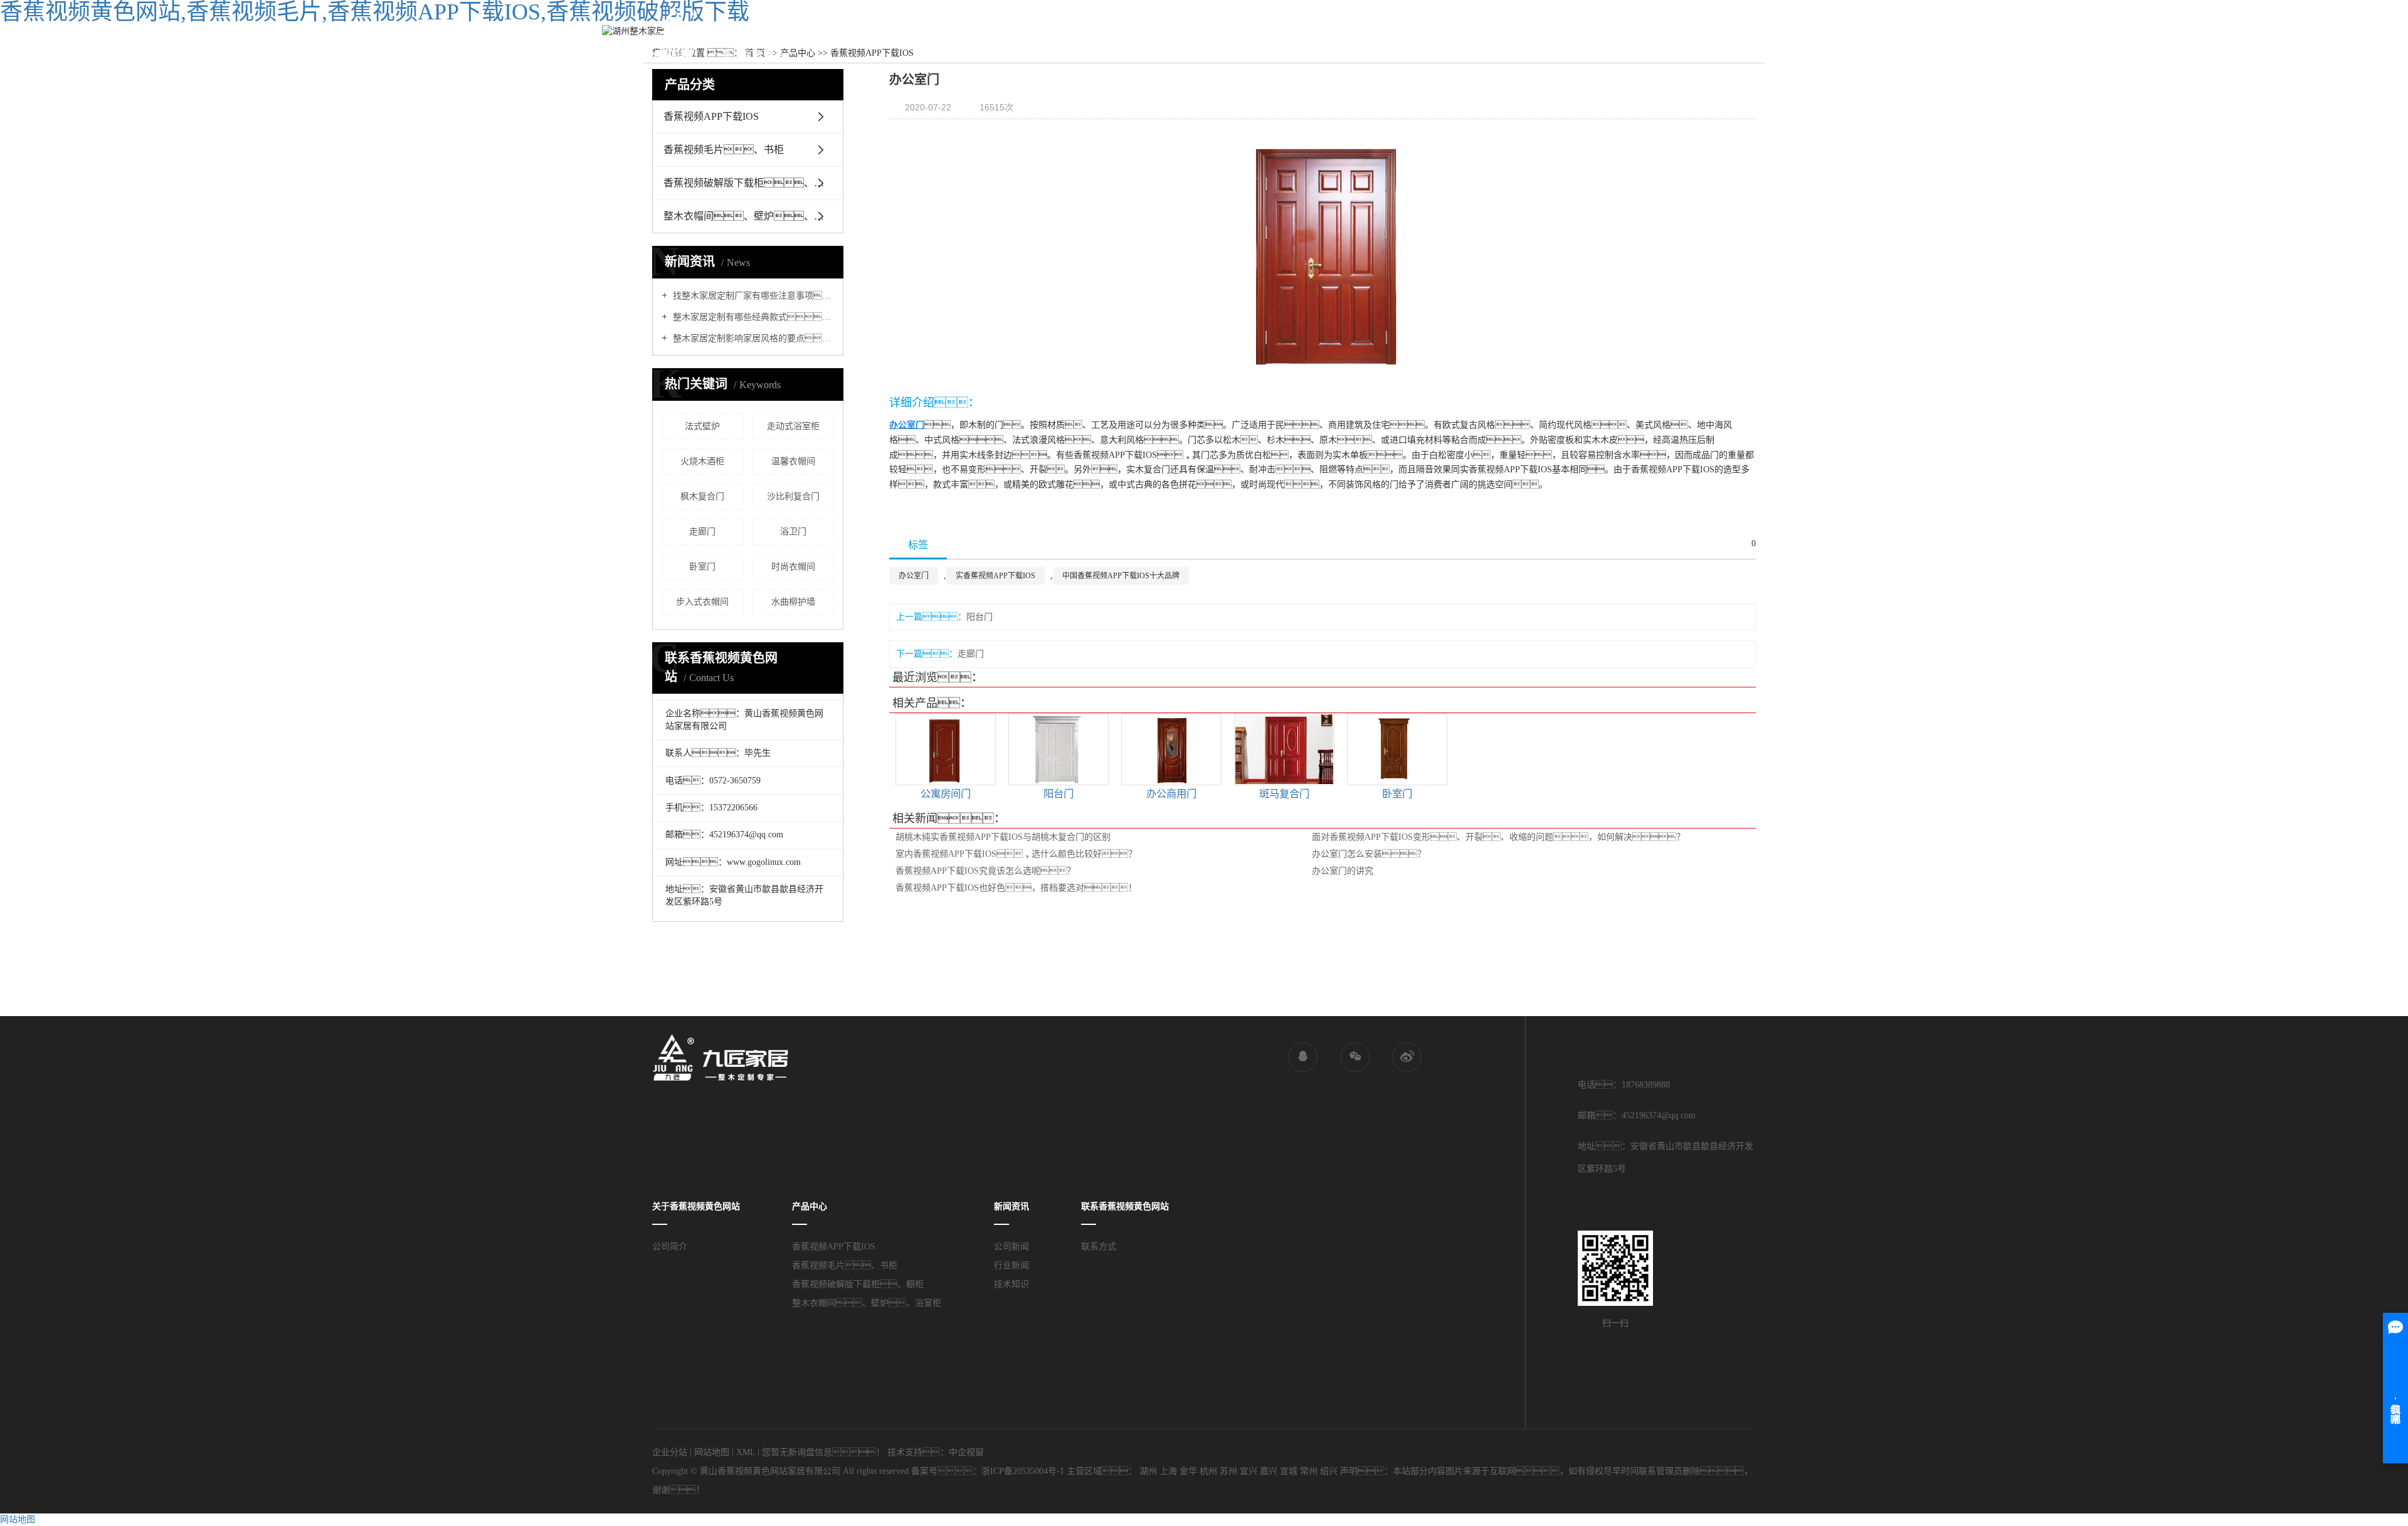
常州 (1309, 1471)
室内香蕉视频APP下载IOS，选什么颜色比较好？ (1016, 854)
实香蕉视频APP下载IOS (995, 576)
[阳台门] (1059, 749)
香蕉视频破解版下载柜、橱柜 (749, 183)
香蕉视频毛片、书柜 (845, 1265)
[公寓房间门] (946, 749)
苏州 (1228, 1471)
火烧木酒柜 (702, 461)
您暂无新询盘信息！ (823, 1452)
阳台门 (980, 617)
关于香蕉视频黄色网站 (1560, 31)
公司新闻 (1011, 1247)
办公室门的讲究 (1343, 871)
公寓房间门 (946, 794)
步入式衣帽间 (702, 602)
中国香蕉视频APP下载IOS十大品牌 (1121, 576)
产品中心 (1356, 31)
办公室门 (914, 576)
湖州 (1148, 1471)
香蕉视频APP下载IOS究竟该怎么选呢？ (985, 871)
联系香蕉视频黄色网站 (1675, 31)
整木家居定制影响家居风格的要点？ (752, 338)
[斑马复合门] (1284, 749)
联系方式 (1099, 1247)
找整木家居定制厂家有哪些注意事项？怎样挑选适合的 (752, 296)
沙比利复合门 (793, 496)
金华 (1188, 1471)
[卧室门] (1397, 749)
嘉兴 (1269, 1471)
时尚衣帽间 (793, 567)
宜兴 (1249, 1471)
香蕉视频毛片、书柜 (724, 150)
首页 (1307, 31)
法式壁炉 (702, 426)
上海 (1168, 1471)
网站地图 (712, 1452)
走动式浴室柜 (793, 426)
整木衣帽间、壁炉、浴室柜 (753, 216)
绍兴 (1329, 1471)
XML (746, 1452)
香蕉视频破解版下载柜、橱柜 (858, 1284)
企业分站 (670, 1452)
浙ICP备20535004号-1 (1023, 1471)
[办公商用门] (1171, 749)
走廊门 (702, 532)
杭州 (1208, 1471)
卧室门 (702, 567)
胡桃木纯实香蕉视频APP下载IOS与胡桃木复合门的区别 (1003, 837)
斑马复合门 (1284, 794)
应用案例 (1415, 31)
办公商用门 (1171, 794)
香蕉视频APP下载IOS (711, 116)
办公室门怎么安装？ (1369, 854)
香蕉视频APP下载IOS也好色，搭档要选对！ (1016, 888)
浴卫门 (793, 532)
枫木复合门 (702, 496)
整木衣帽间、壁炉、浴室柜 (867, 1303)
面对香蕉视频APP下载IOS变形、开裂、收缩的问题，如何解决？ (1498, 837)
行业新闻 (1011, 1265)
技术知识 (1011, 1284)
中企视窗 (966, 1452)
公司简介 (670, 1247)
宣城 (1289, 1471)
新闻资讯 (1474, 31)
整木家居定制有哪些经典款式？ (752, 317)
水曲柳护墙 (793, 602)
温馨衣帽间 (793, 461)
